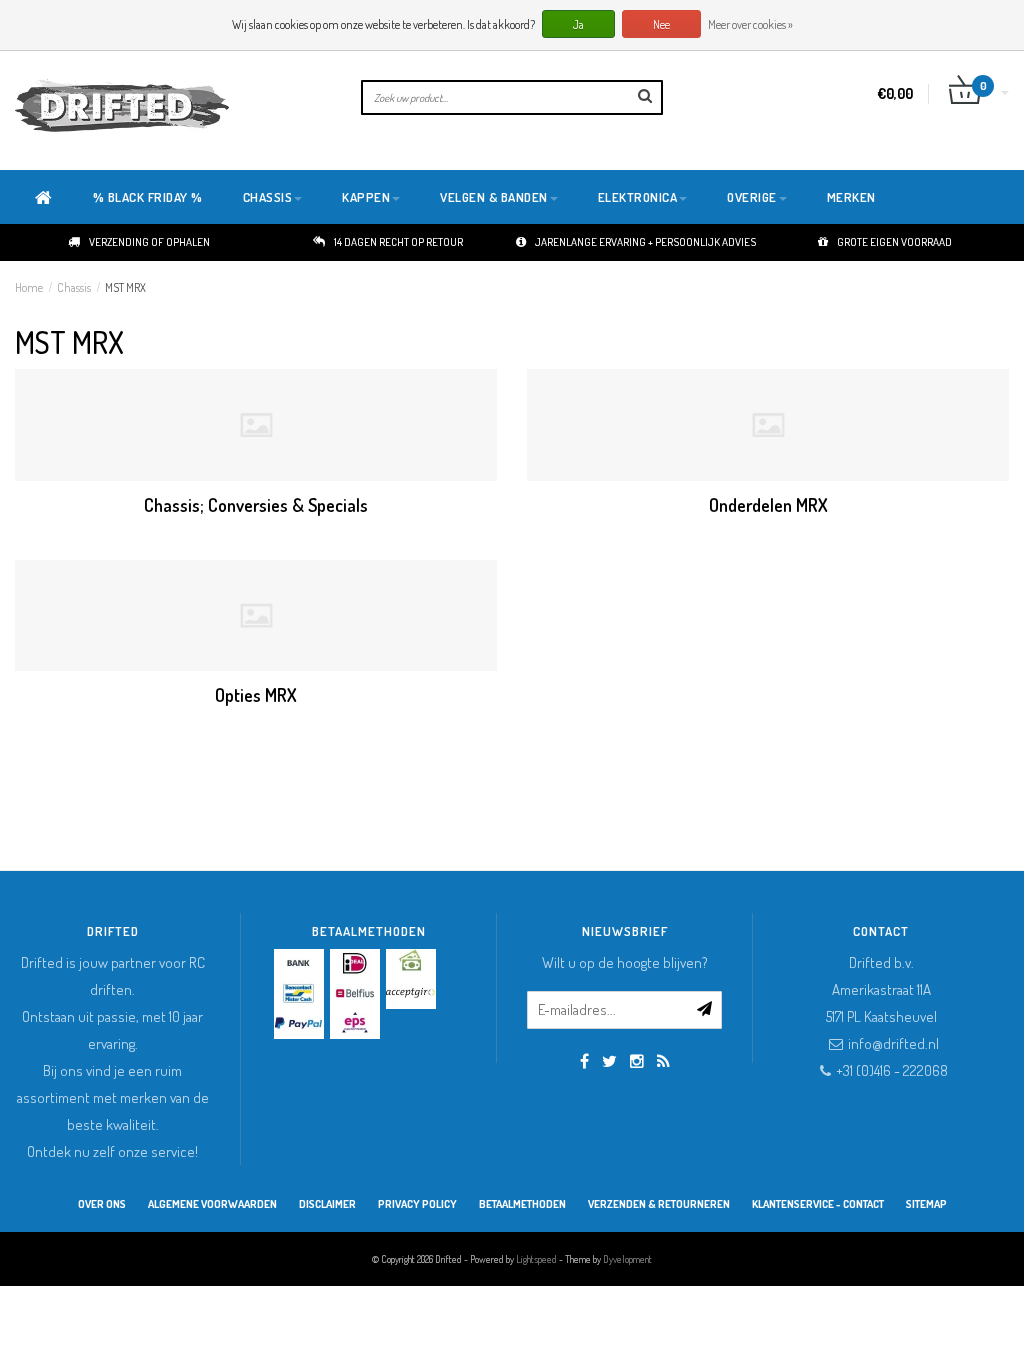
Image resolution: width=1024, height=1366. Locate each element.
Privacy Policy (417, 1204)
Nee (661, 24)
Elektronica (638, 197)
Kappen (366, 197)
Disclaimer (327, 1204)
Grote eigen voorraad (894, 242)
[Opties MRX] (256, 616)
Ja (578, 24)
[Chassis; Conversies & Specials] (256, 425)
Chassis (268, 197)
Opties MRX (256, 695)
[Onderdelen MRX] (768, 425)
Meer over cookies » (750, 24)
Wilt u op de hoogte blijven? (625, 962)
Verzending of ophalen (149, 242)
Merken (851, 197)
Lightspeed (536, 1259)
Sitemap (926, 1204)
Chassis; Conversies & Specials (256, 505)
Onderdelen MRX (768, 505)
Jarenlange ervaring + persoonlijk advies (645, 242)
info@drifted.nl (893, 1043)
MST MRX (125, 287)
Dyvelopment (627, 1259)
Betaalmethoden (522, 1204)
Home (29, 287)
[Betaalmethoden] (299, 964)
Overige (752, 197)
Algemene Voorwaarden (212, 1204)
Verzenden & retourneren (659, 1204)
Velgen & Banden (494, 197)
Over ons (102, 1204)
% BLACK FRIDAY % (148, 197)
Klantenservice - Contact (818, 1204)
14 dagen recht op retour (398, 242)
